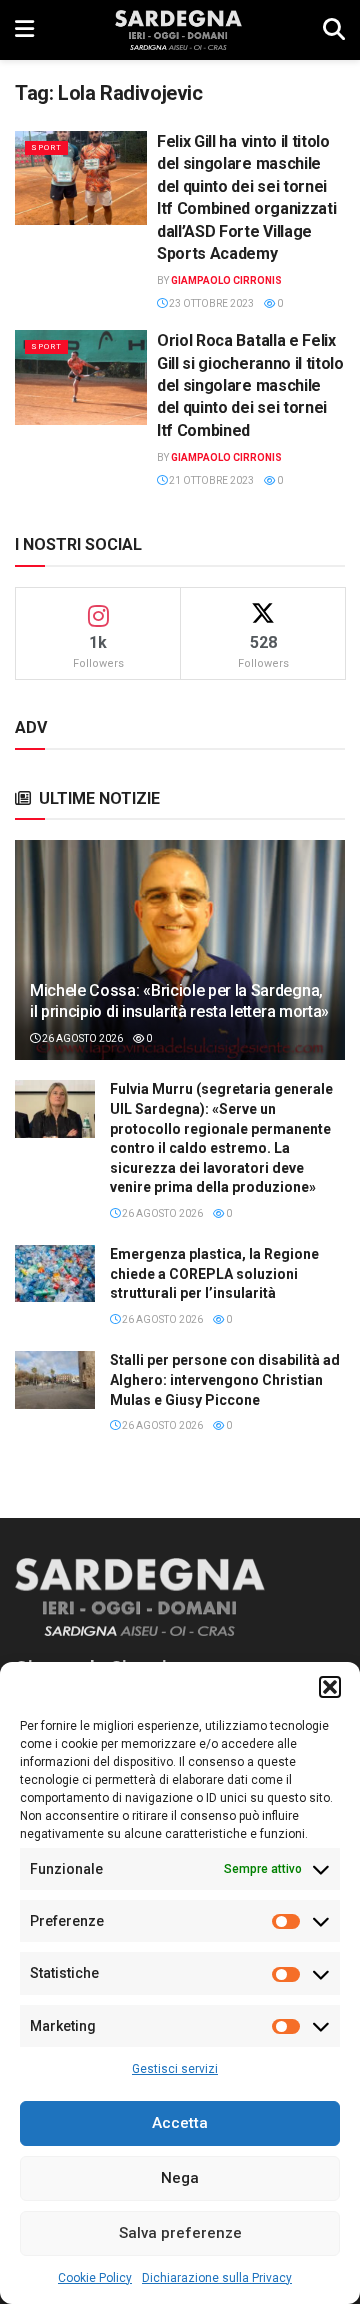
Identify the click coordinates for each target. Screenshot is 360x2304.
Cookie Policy (95, 2278)
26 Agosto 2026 (81, 1038)
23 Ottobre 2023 (210, 303)
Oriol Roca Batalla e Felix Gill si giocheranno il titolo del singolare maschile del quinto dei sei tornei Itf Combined (250, 385)
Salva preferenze (180, 2233)
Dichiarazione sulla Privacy (217, 2278)
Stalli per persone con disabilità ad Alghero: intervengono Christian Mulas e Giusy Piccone (225, 1379)
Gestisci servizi (175, 2069)
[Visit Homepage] (178, 30)
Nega (180, 2178)
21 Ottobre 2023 (210, 480)
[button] (330, 1687)
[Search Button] (334, 30)
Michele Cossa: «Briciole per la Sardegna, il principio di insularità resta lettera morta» (179, 1001)
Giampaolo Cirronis (226, 280)
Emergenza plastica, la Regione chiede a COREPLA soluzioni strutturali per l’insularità (214, 1273)
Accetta (180, 2123)
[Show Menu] (24, 30)
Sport (46, 147)
